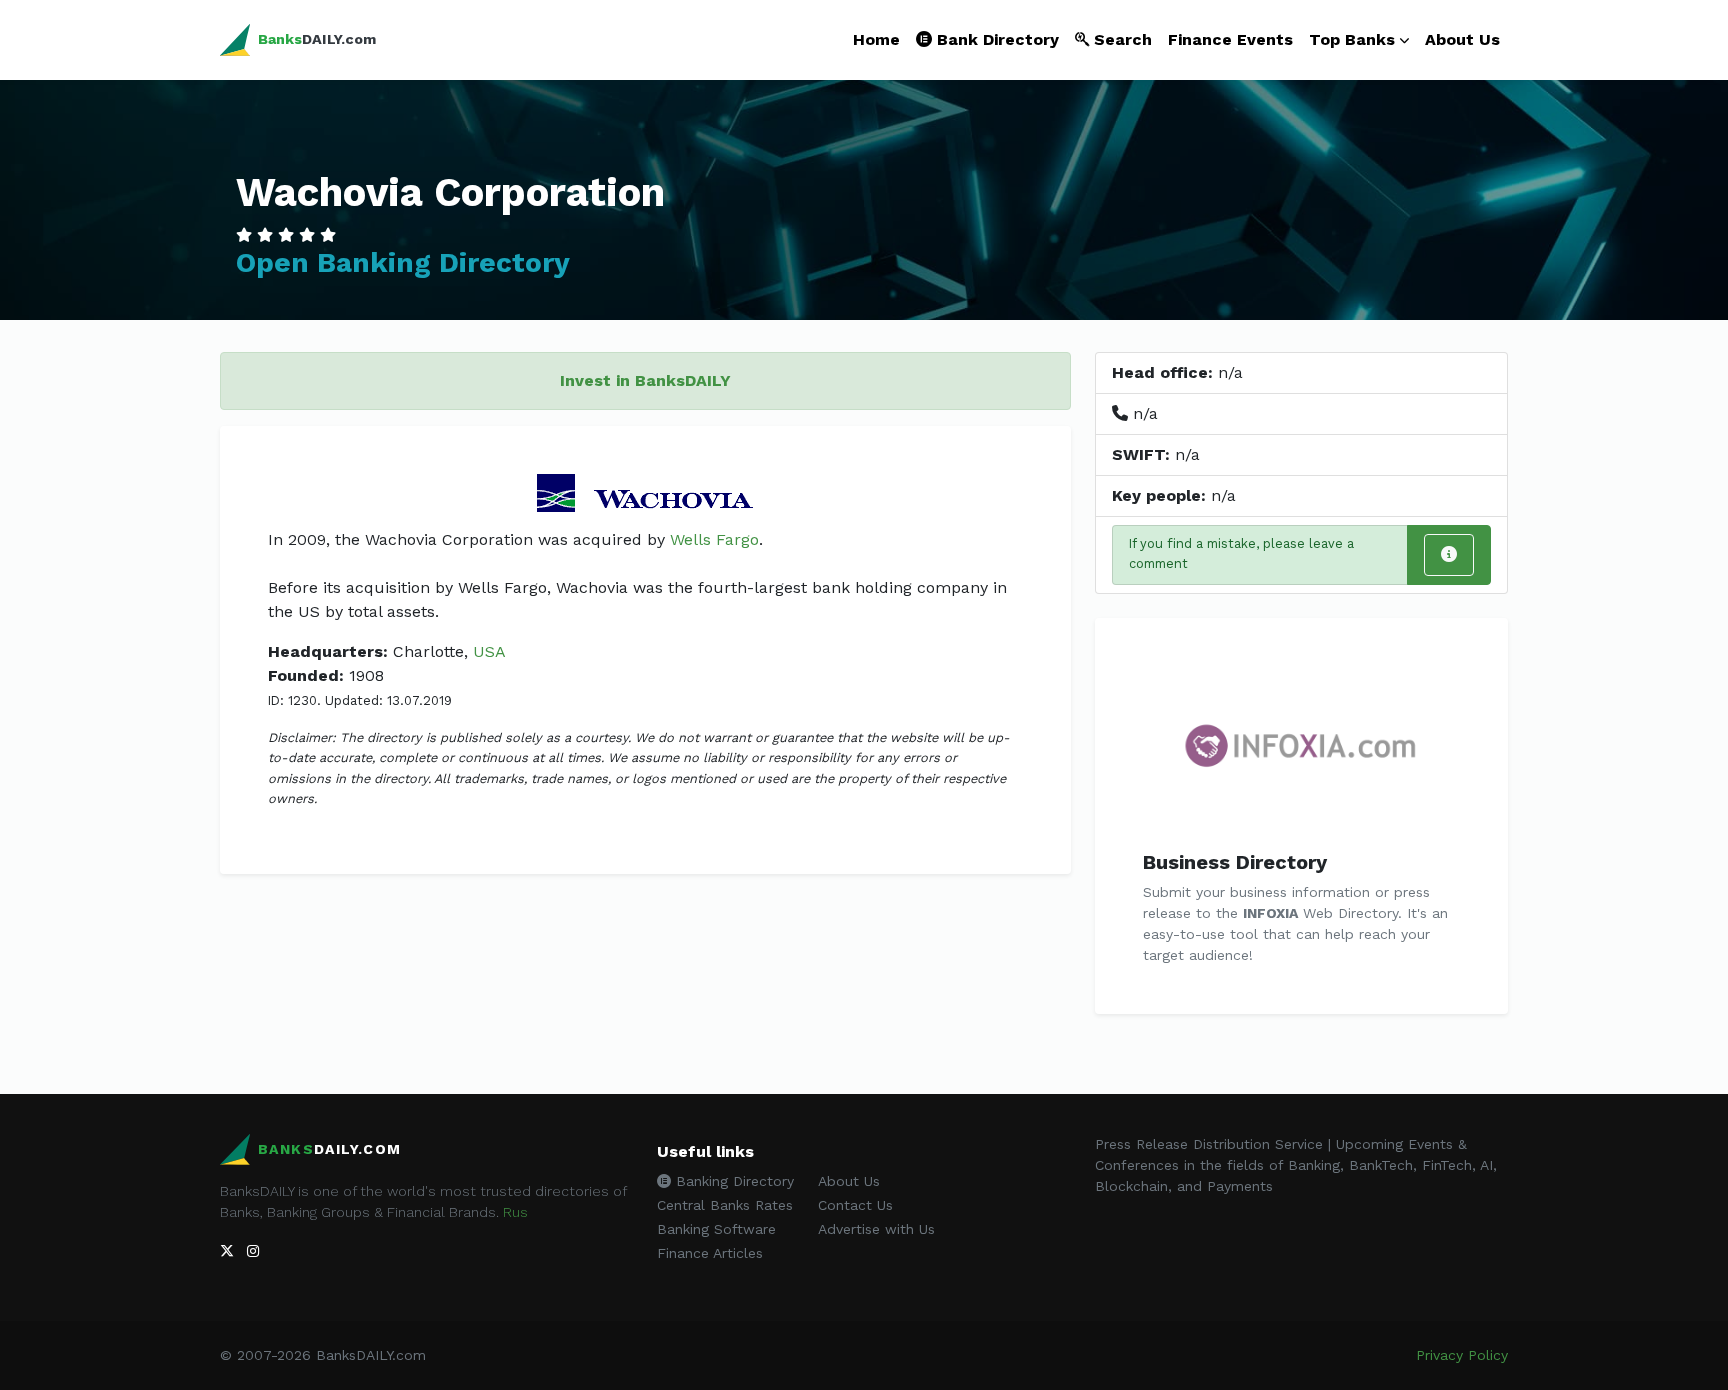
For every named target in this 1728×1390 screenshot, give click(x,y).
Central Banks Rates (725, 1205)
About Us (1462, 39)
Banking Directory (732, 1181)
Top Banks (1352, 39)
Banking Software (716, 1229)
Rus (515, 1212)
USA (489, 651)
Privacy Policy (1462, 1355)
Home (876, 39)
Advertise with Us (876, 1229)
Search (1120, 39)
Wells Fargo (714, 539)
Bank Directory (995, 39)
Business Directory (1235, 862)
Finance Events (1230, 39)
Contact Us (855, 1205)
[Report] (1449, 555)
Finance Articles (710, 1253)
